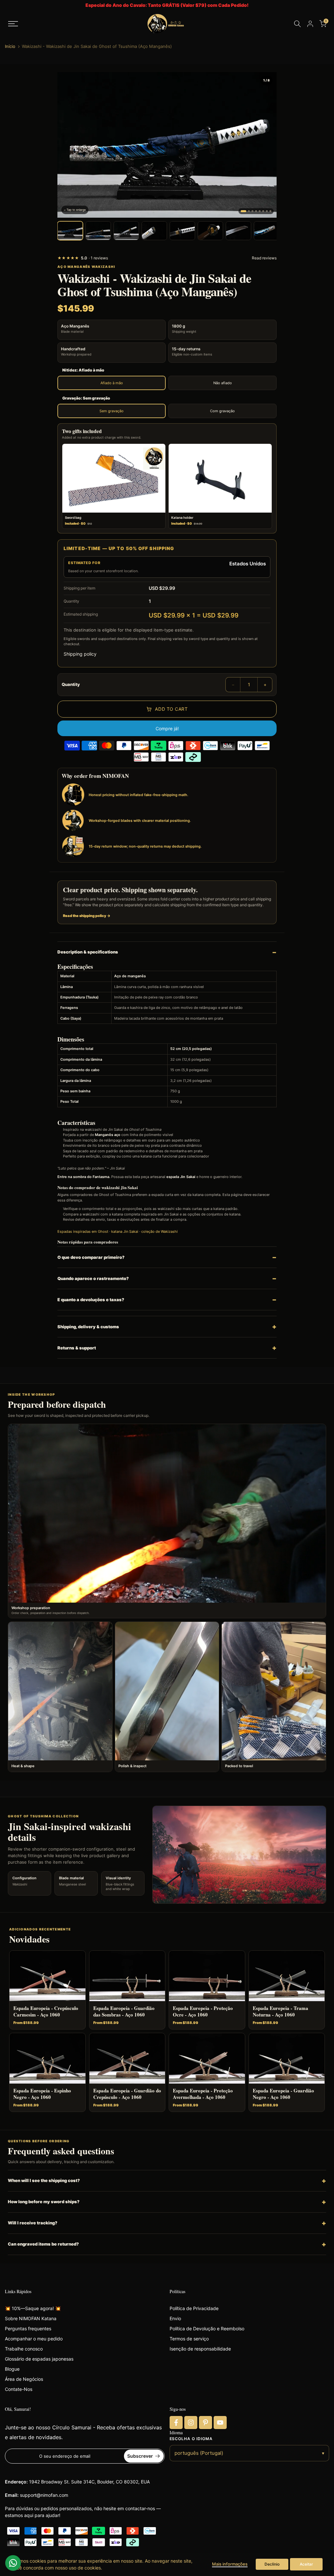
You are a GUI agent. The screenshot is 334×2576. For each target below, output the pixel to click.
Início (10, 46)
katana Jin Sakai (125, 1231)
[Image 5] (260, 211)
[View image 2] (98, 231)
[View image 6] (210, 231)
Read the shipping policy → (87, 916)
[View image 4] (154, 231)
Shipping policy (80, 654)
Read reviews (264, 258)
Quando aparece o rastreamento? (93, 1278)
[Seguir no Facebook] (176, 2423)
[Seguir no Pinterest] (205, 2423)
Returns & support (77, 1348)
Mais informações (230, 2564)
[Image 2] (249, 211)
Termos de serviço (189, 2339)
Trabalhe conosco (24, 2349)
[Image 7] (267, 211)
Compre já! (167, 728)
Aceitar (306, 2564)
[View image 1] (70, 231)
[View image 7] (238, 231)
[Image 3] (252, 211)
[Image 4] (256, 211)
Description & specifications (88, 952)
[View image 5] (182, 231)
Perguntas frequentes (28, 2329)
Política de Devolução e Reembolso (207, 2329)
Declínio (272, 2564)
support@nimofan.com (44, 2495)
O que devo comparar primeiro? (91, 1257)
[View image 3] (126, 231)
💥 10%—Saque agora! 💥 (33, 2308)
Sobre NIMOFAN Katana (31, 2318)
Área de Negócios (24, 2379)
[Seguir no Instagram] (191, 2423)
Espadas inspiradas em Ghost (83, 1231)
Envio (175, 2318)
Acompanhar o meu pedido (34, 2339)
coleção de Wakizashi (159, 1231)
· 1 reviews (83, 258)
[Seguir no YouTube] (220, 2423)
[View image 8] (266, 231)
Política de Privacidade (194, 2308)
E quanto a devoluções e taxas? (91, 1300)
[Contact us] (13, 2563)
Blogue (12, 2369)
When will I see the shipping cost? (44, 2180)
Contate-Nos (19, 2389)
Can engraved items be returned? (43, 2244)
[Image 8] (270, 211)
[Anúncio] (167, 5)
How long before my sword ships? (44, 2202)
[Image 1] (243, 211)
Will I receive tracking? (33, 2223)
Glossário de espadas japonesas (39, 2359)
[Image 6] (263, 211)
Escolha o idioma (191, 2439)
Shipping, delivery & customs (88, 1327)
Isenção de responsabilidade (200, 2349)
